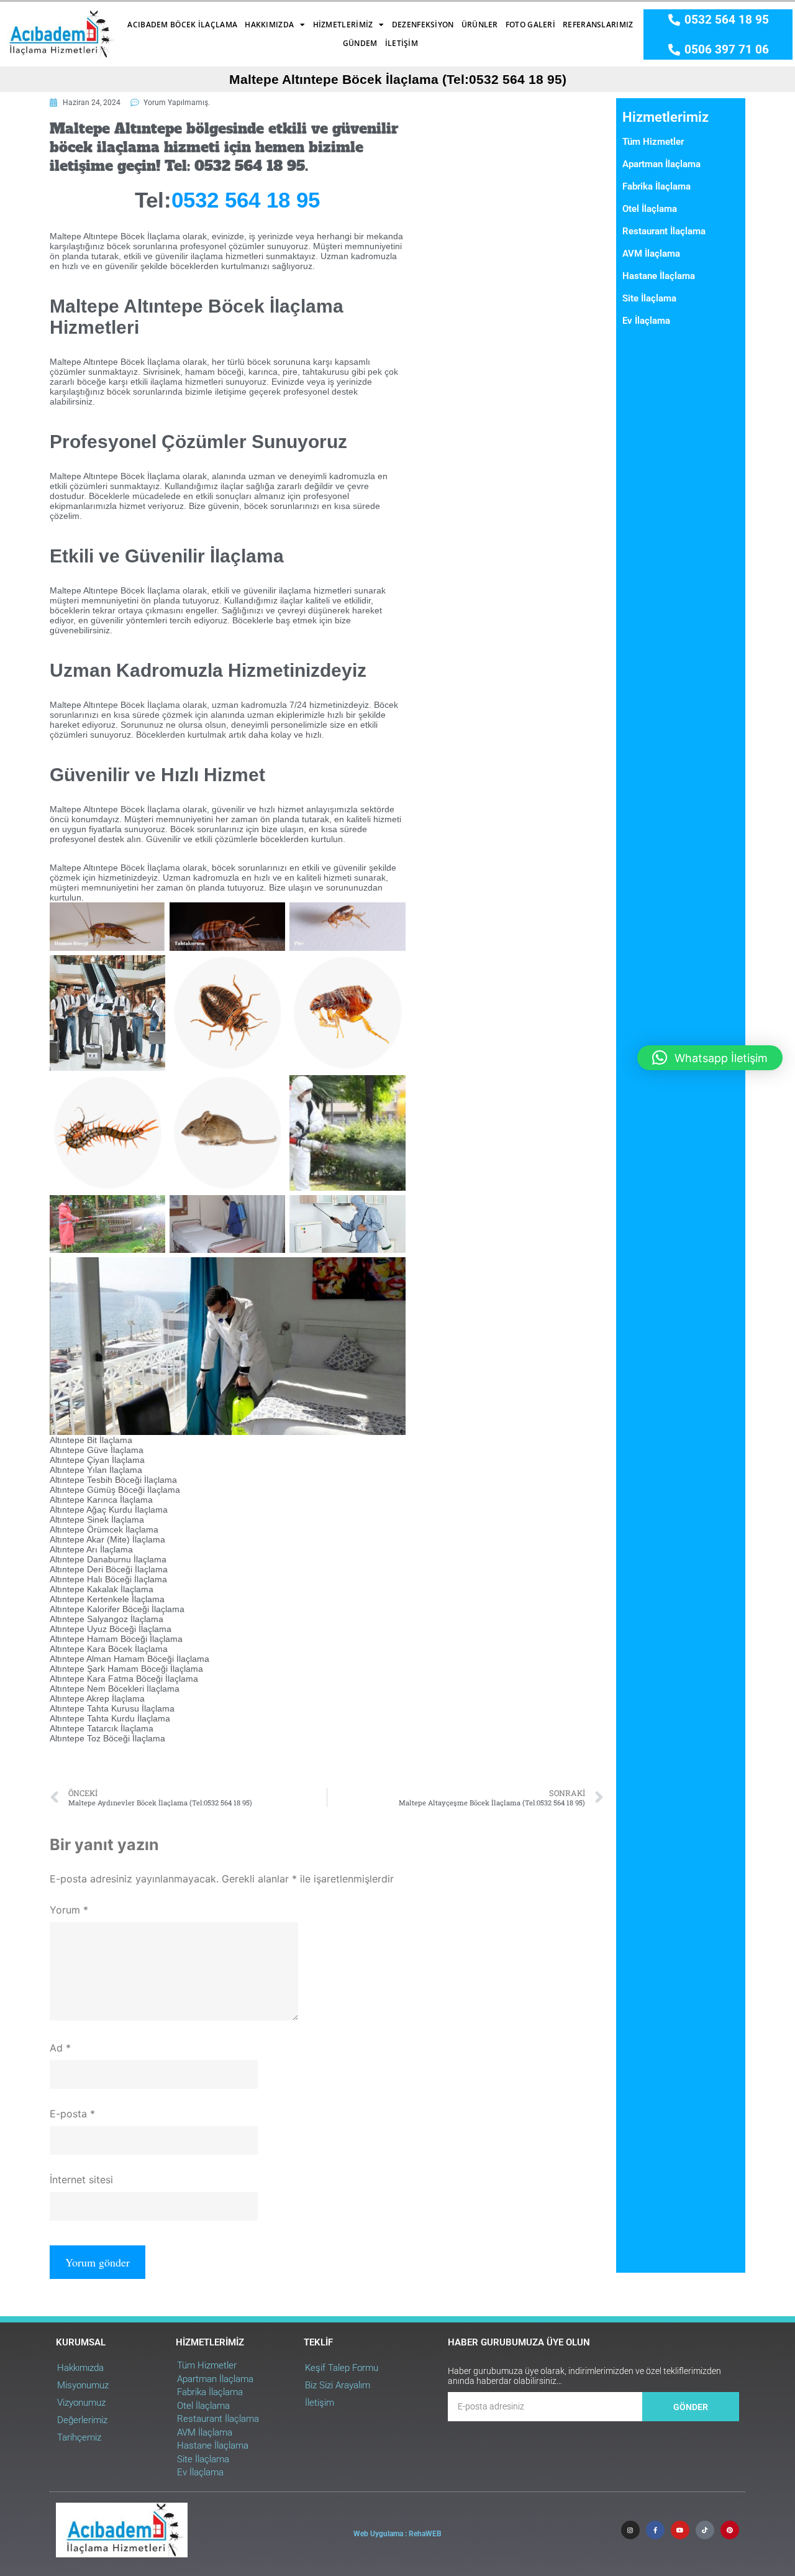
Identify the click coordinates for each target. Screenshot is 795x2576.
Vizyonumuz (81, 2403)
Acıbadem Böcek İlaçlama (182, 25)
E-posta (72, 2114)
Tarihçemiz (79, 2437)
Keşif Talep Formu (342, 2368)
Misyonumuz (83, 2385)
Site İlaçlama (649, 298)
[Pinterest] (730, 2530)
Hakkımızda (269, 25)
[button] (710, 1058)
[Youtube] (680, 2530)
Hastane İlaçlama (659, 276)
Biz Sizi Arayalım (338, 2385)
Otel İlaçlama (650, 209)
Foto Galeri (530, 25)
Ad (60, 2048)
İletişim (402, 43)
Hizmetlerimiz (343, 25)
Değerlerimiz (82, 2420)
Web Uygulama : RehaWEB (397, 2534)
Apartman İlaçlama (661, 164)
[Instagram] (630, 2530)
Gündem (360, 43)
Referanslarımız (598, 25)
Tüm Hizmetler (653, 142)
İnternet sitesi (81, 2180)
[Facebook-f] (655, 2530)
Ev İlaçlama (646, 321)
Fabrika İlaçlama (656, 186)
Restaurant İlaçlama (664, 231)
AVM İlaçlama (651, 254)
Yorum (69, 1910)
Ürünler (480, 25)
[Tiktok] (705, 2530)
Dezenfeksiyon (423, 25)
